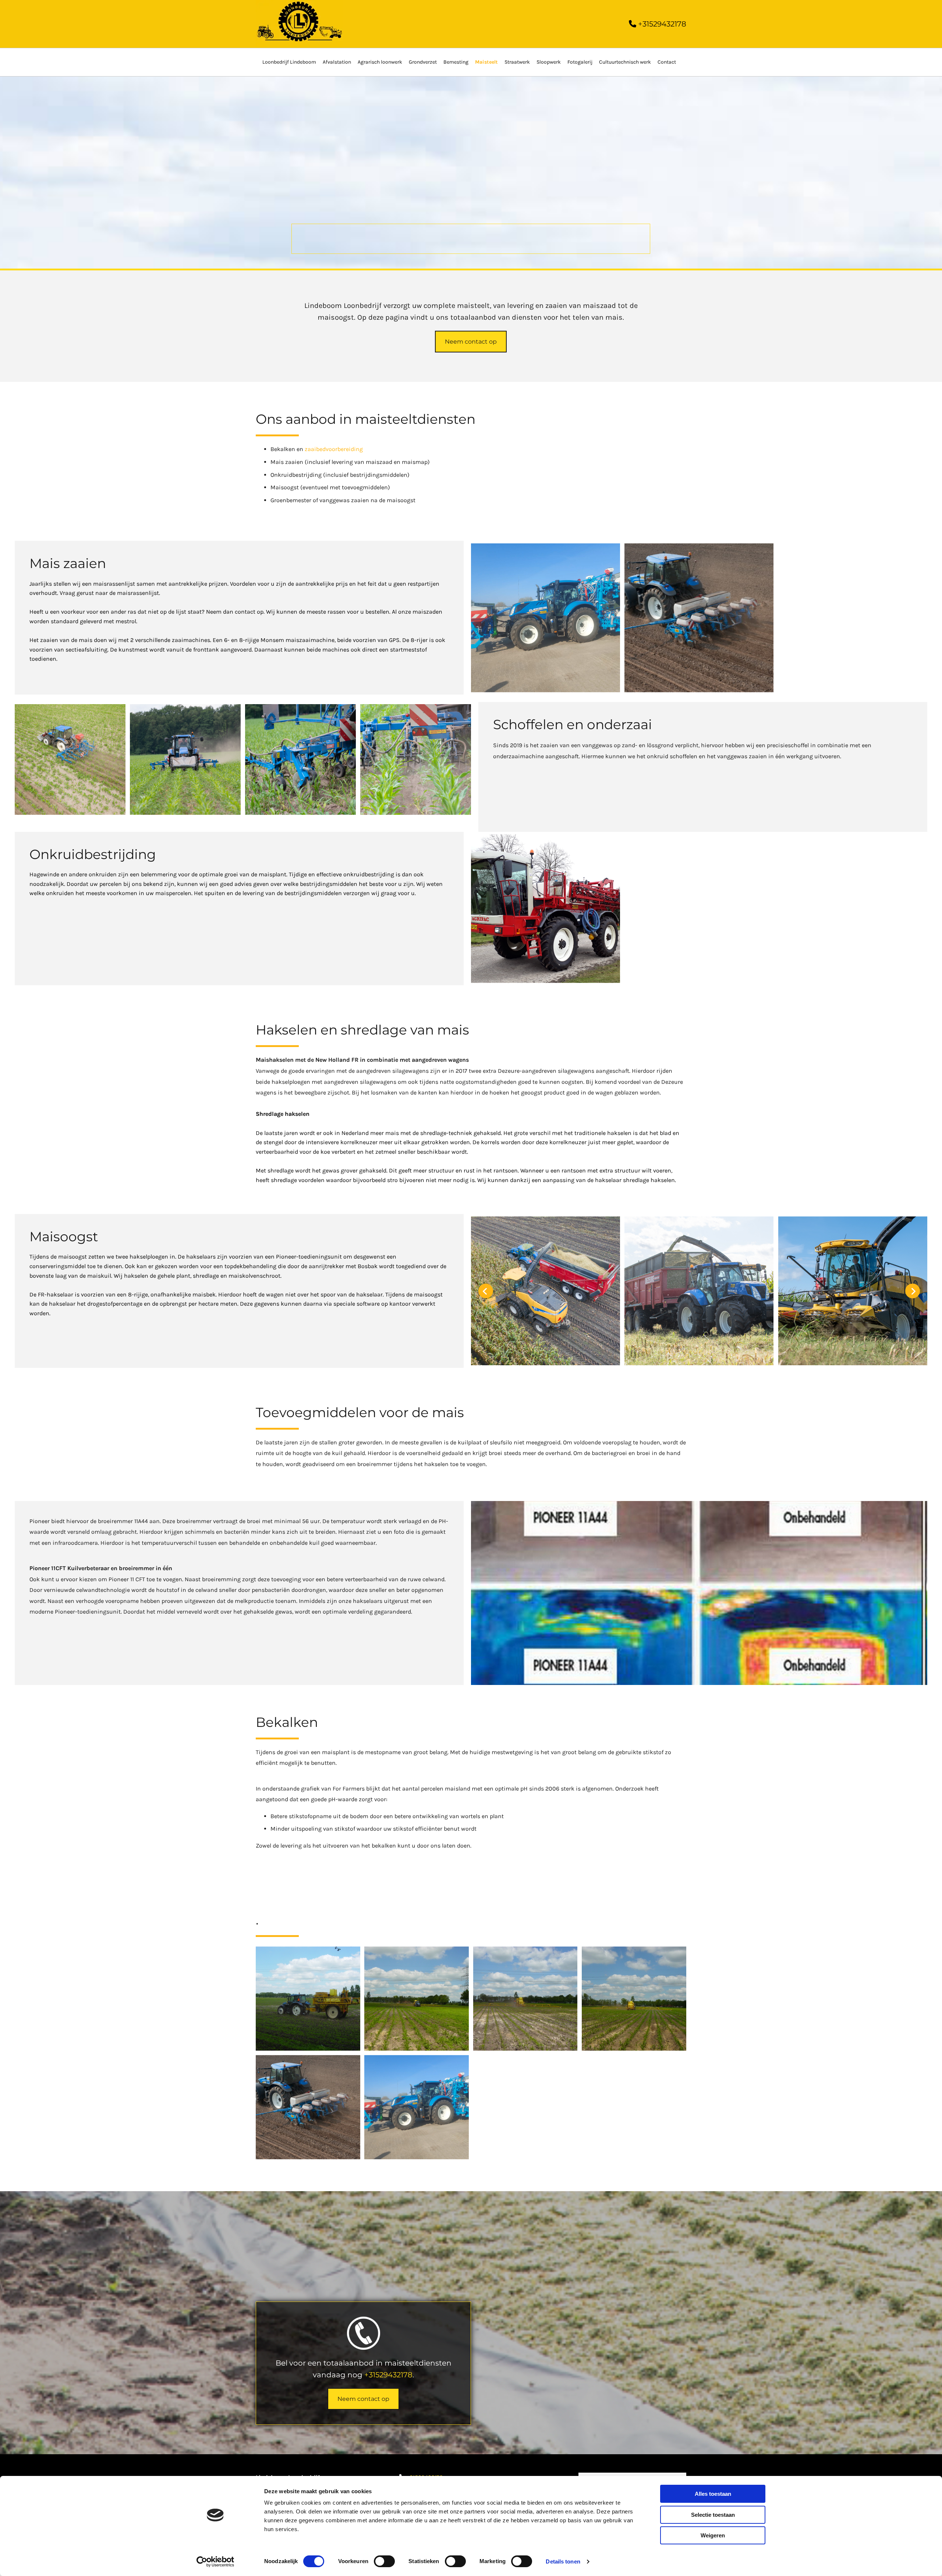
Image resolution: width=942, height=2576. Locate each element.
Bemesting (456, 62)
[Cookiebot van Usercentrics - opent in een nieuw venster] (215, 2562)
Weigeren (713, 2535)
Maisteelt (486, 62)
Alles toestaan (713, 2494)
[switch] (384, 2561)
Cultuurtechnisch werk (625, 62)
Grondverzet (423, 62)
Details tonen (563, 2561)
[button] (471, 342)
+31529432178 (388, 2375)
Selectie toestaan (713, 2515)
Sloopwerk (549, 62)
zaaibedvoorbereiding (334, 449)
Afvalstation (337, 62)
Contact (667, 62)
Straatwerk (517, 62)
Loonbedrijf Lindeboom (289, 62)
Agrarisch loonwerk (380, 62)
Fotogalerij (580, 62)
